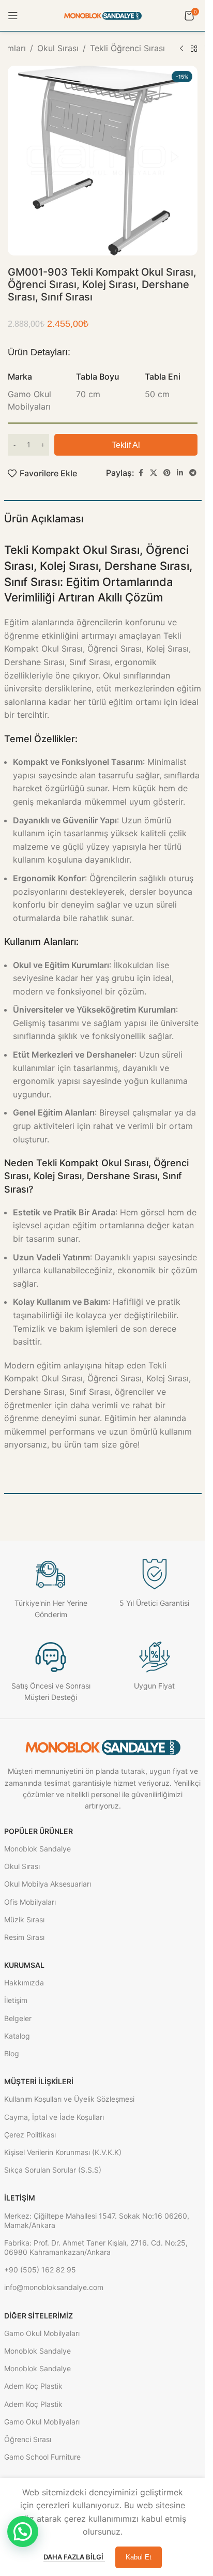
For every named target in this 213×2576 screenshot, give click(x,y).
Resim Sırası (24, 1937)
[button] (23, 2532)
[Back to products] (194, 49)
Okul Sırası (58, 48)
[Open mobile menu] (13, 16)
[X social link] (154, 473)
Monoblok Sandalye (37, 1849)
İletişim (16, 2000)
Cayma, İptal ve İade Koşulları (54, 2117)
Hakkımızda (24, 1983)
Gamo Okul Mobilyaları (42, 2333)
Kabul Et (139, 2557)
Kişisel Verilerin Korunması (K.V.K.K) (63, 2152)
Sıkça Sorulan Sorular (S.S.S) (53, 2170)
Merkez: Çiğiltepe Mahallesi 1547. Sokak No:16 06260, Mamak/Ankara (97, 2220)
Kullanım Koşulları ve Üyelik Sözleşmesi (69, 2099)
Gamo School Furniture (42, 2457)
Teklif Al (126, 445)
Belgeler (18, 2018)
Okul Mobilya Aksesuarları (48, 1884)
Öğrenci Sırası (28, 2439)
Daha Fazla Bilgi (74, 2557)
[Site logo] (103, 15)
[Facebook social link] (141, 473)
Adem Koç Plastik (33, 2386)
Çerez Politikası (30, 2135)
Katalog (17, 2036)
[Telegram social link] (193, 473)
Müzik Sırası (24, 1919)
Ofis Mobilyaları (30, 1902)
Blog (12, 2053)
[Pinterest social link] (167, 473)
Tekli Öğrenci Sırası (127, 48)
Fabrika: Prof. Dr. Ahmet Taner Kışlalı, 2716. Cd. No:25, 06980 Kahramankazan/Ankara (96, 2247)
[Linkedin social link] (180, 473)
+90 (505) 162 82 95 (40, 2270)
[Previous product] (181, 49)
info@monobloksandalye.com (54, 2287)
